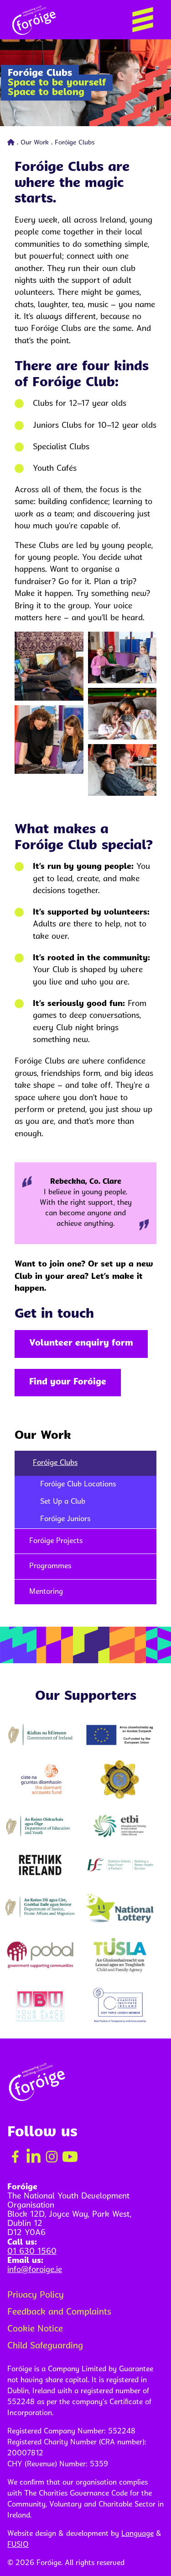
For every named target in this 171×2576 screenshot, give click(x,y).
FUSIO (18, 2545)
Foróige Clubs (55, 1463)
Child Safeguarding (45, 2346)
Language (137, 2534)
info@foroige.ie (35, 2270)
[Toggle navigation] (143, 20)
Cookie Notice (35, 2329)
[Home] (11, 143)
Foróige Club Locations (78, 1485)
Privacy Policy (36, 2296)
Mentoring (46, 1592)
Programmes (50, 1566)
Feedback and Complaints (59, 2313)
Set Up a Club (63, 1502)
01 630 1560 (32, 2252)
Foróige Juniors (65, 1519)
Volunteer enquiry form (81, 1344)
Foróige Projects (56, 1541)
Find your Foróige (68, 1382)
